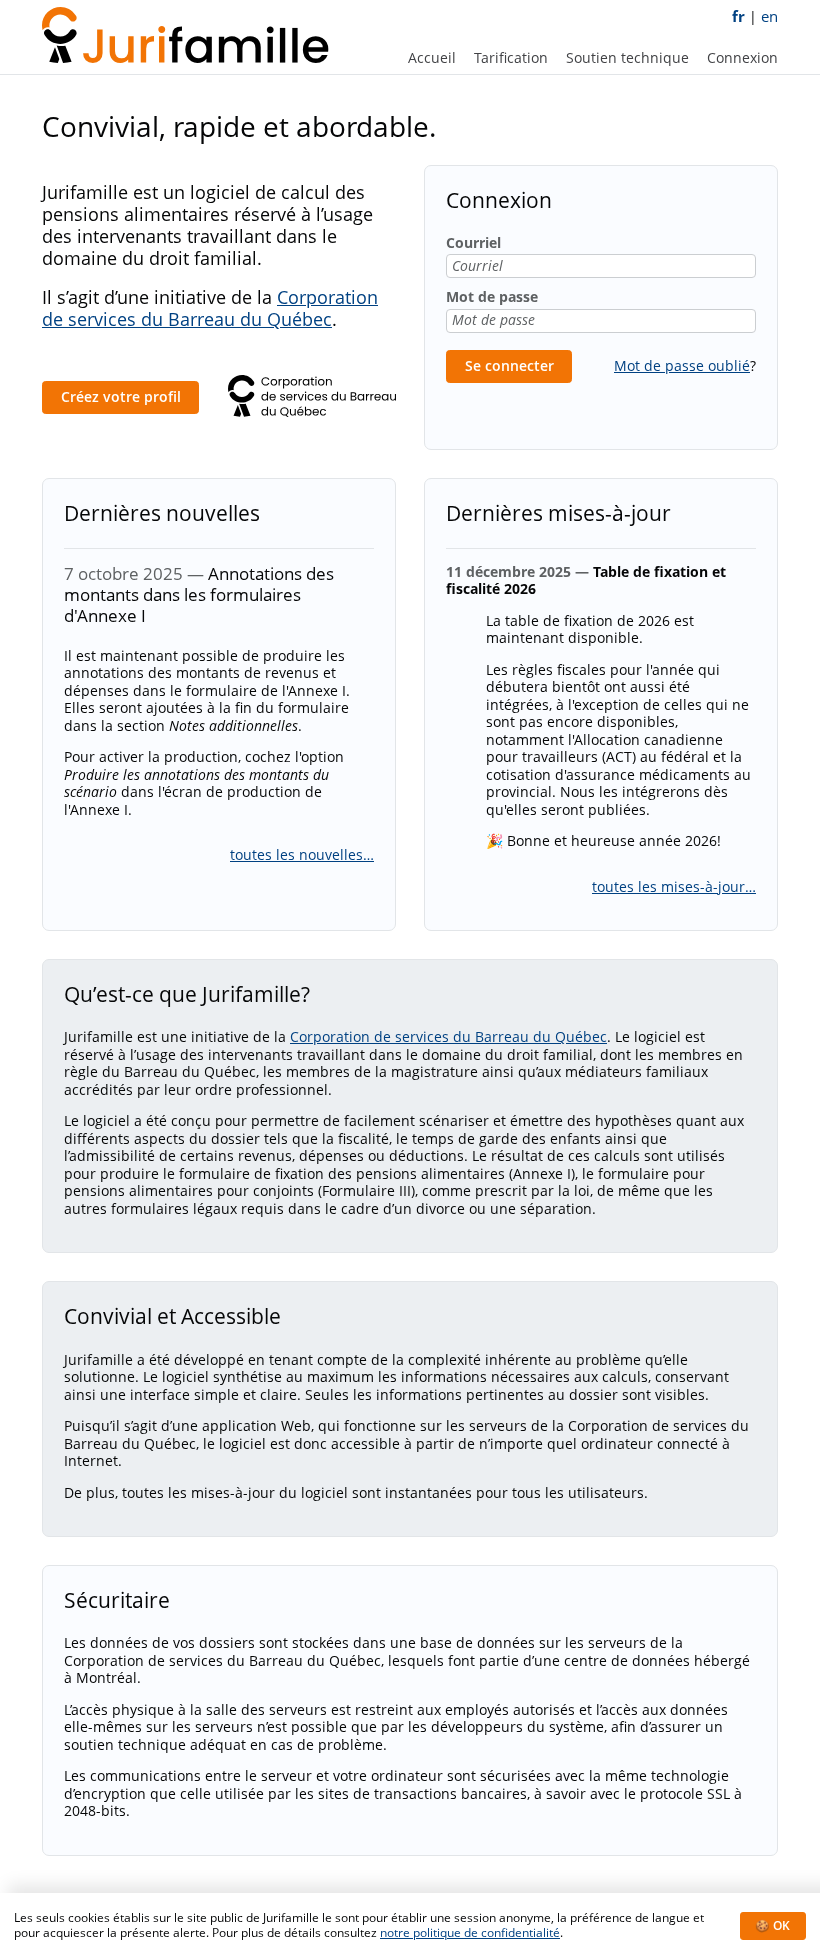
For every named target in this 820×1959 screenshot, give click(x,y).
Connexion (742, 57)
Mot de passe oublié (682, 365)
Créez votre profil (121, 396)
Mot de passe (492, 297)
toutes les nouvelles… (302, 854)
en (769, 16)
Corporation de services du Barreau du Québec (210, 308)
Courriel (473, 243)
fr (738, 16)
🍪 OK (772, 1925)
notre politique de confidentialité (470, 1932)
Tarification (511, 57)
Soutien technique (627, 57)
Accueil (432, 57)
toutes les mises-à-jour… (674, 886)
